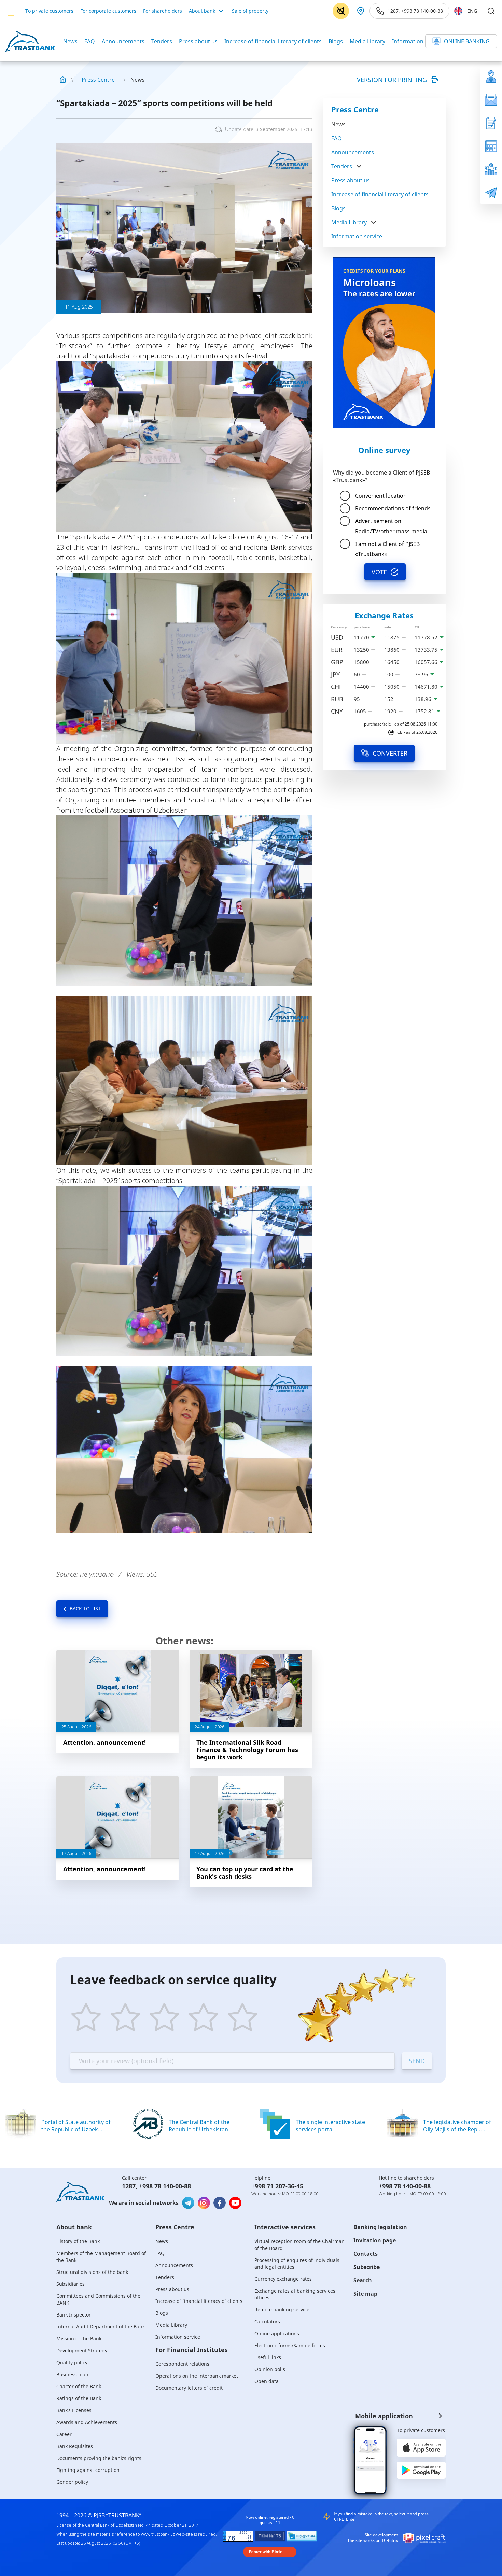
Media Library (367, 41)
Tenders (162, 41)
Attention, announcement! (104, 1742)
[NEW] (384, 343)
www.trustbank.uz (158, 2534)
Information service (417, 41)
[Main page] (63, 80)
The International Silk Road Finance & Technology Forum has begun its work (247, 1750)
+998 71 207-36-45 (277, 2186)
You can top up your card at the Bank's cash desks (245, 1873)
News (70, 41)
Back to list (85, 1609)
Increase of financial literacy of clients (273, 41)
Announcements (123, 41)
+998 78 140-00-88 (165, 2186)
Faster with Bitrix (266, 2552)
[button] (394, 2416)
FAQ (90, 41)
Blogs (336, 41)
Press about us (198, 41)
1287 (129, 2186)
